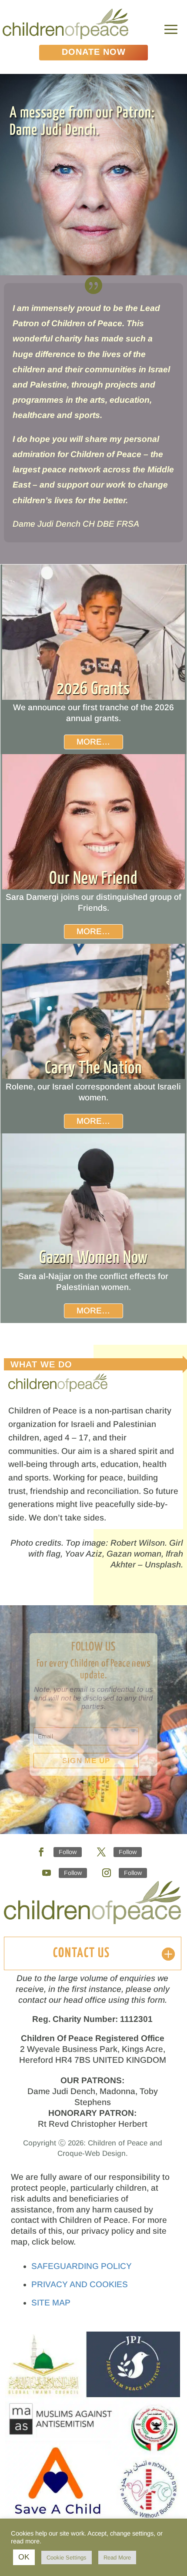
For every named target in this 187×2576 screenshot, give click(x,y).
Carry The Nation (93, 1068)
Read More (117, 2558)
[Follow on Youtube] (47, 1873)
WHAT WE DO (41, 1364)
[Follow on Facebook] (41, 1852)
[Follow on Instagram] (107, 1873)
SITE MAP (51, 2303)
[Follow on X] (101, 1852)
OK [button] (24, 2557)
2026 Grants (93, 689)
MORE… (93, 742)
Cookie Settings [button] (67, 2558)
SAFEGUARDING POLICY (82, 2266)
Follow (68, 1852)
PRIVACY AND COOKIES (80, 2284)
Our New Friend (93, 879)
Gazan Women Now (93, 1258)
